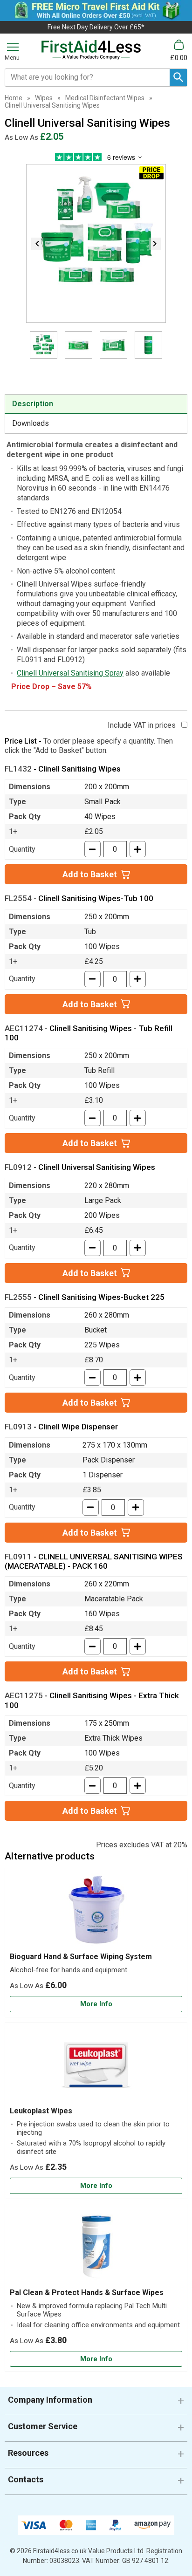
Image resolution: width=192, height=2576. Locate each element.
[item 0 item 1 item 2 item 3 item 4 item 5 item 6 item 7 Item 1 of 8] (96, 354)
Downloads (31, 423)
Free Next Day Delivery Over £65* (96, 27)
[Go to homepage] (91, 50)
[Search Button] (178, 78)
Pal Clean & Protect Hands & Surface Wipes (87, 2292)
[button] (96, 2403)
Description (33, 404)
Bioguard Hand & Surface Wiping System (81, 1957)
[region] (96, 1913)
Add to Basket (90, 874)
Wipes (44, 98)
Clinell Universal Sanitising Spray (70, 673)
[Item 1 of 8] (96, 243)
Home (14, 98)
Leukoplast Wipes (41, 2111)
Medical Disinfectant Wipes (105, 98)
